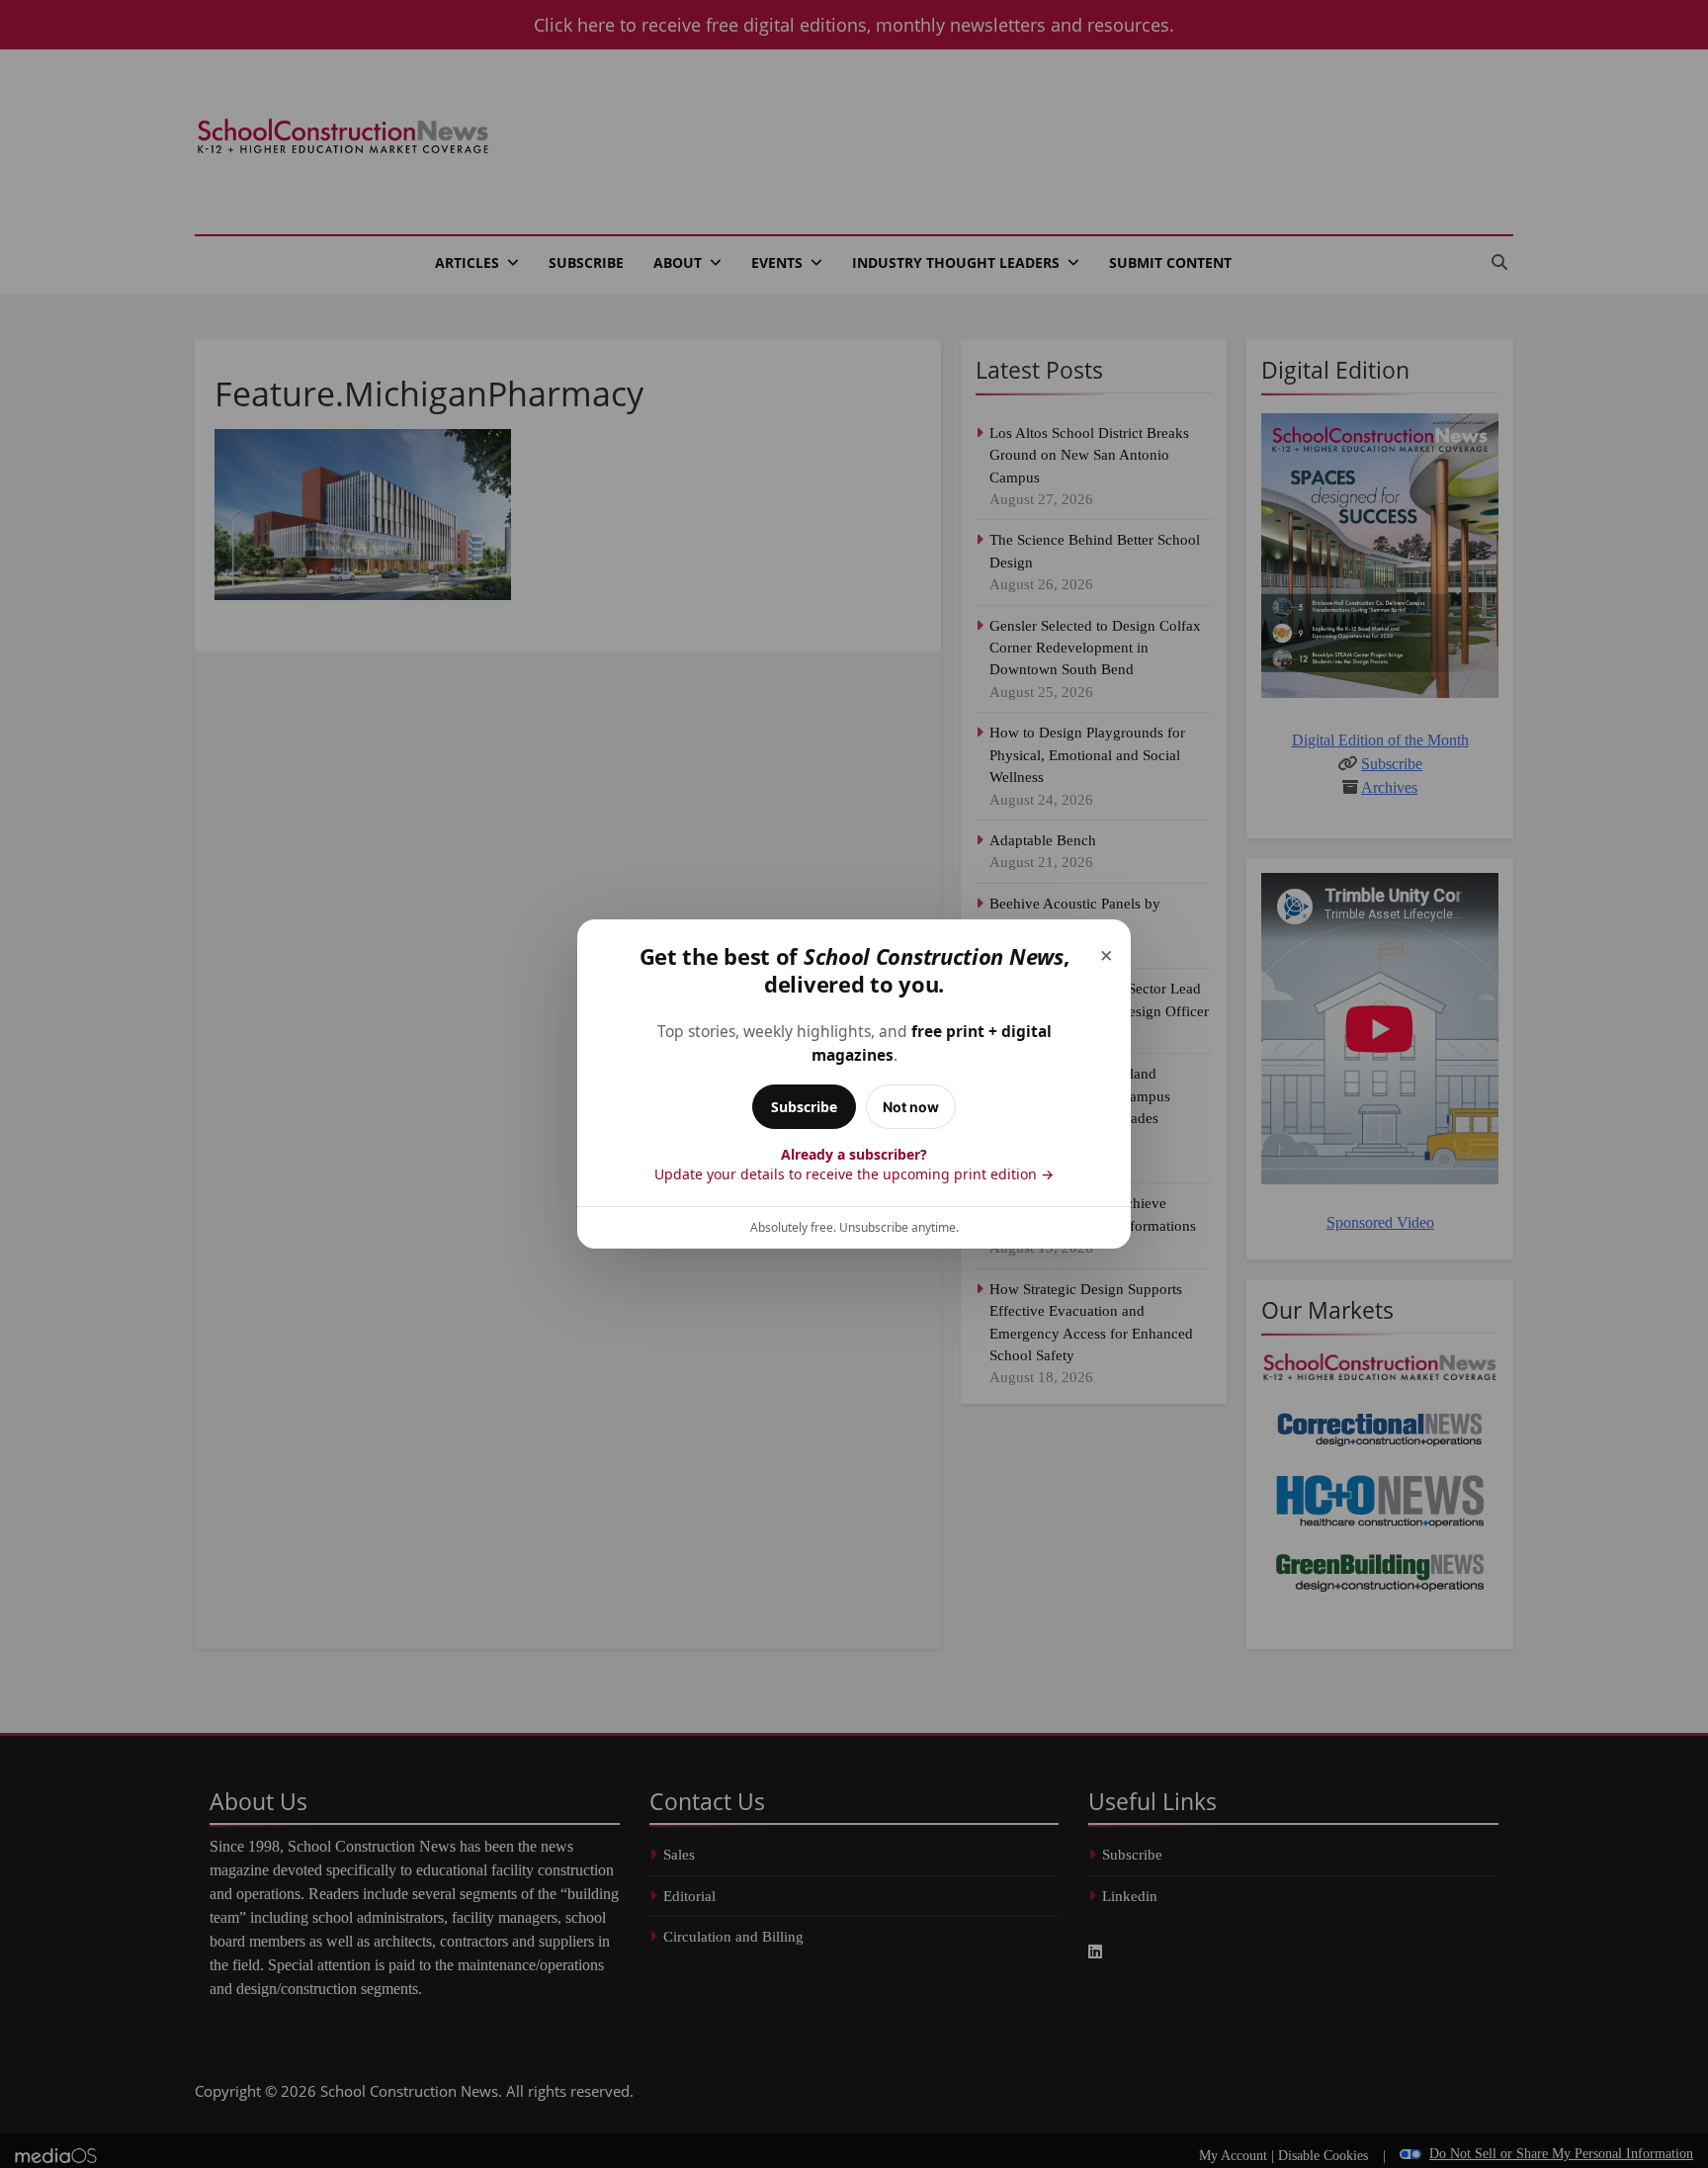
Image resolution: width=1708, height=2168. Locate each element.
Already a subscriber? (854, 1164)
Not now (911, 1107)
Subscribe (804, 1107)
